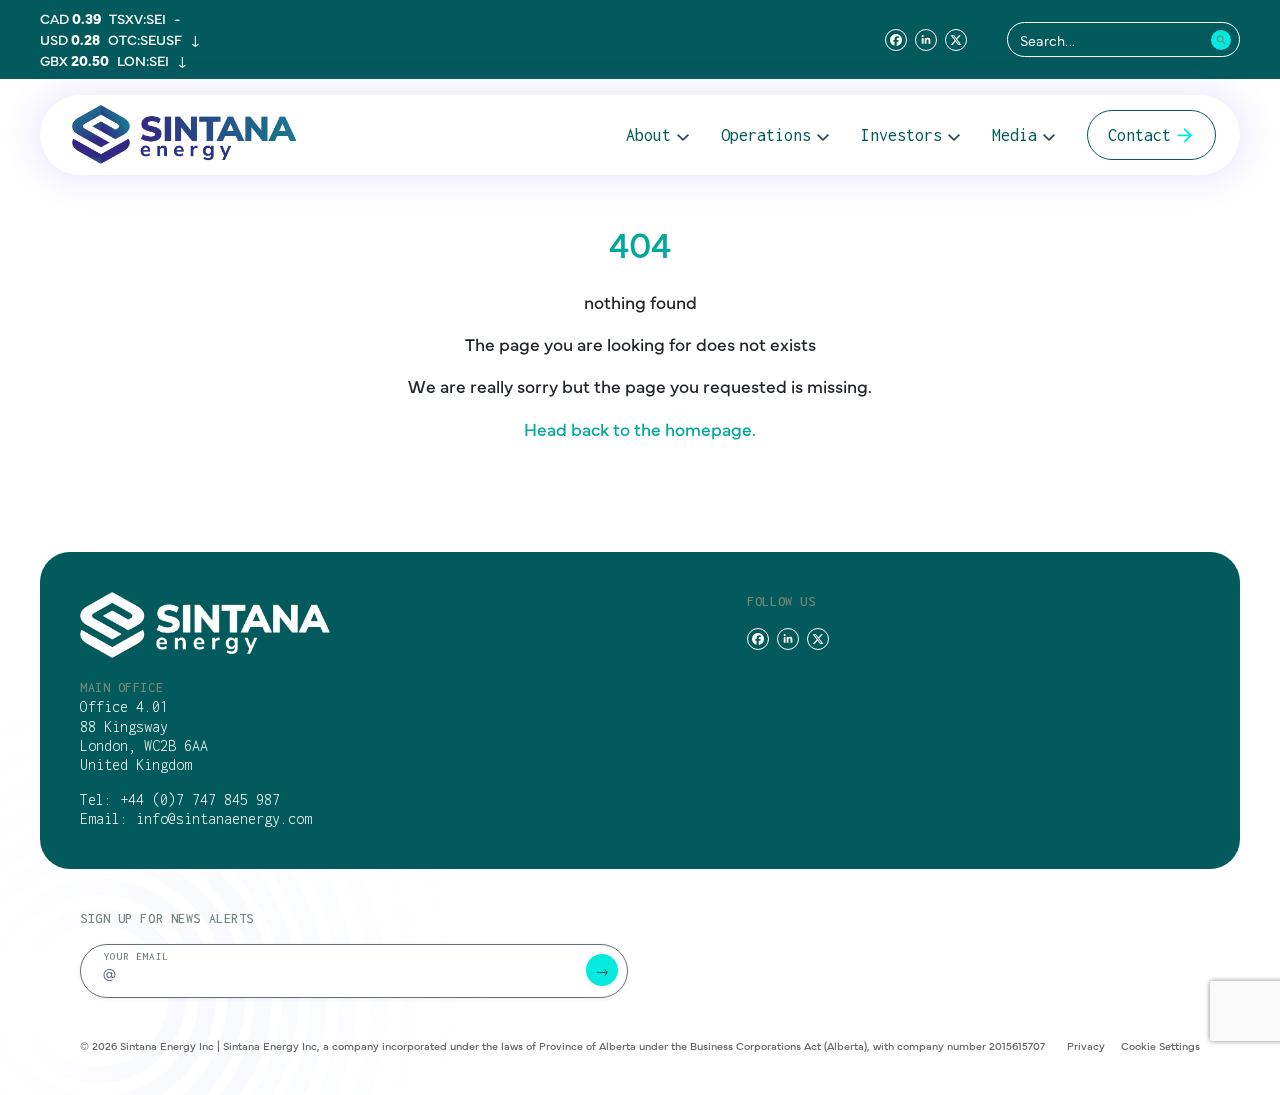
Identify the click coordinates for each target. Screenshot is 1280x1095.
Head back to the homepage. (640, 428)
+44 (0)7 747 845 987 (200, 799)
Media (1014, 135)
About (648, 135)
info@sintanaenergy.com (224, 818)
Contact (1139, 135)
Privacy (1086, 1045)
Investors (901, 135)
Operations (766, 135)
